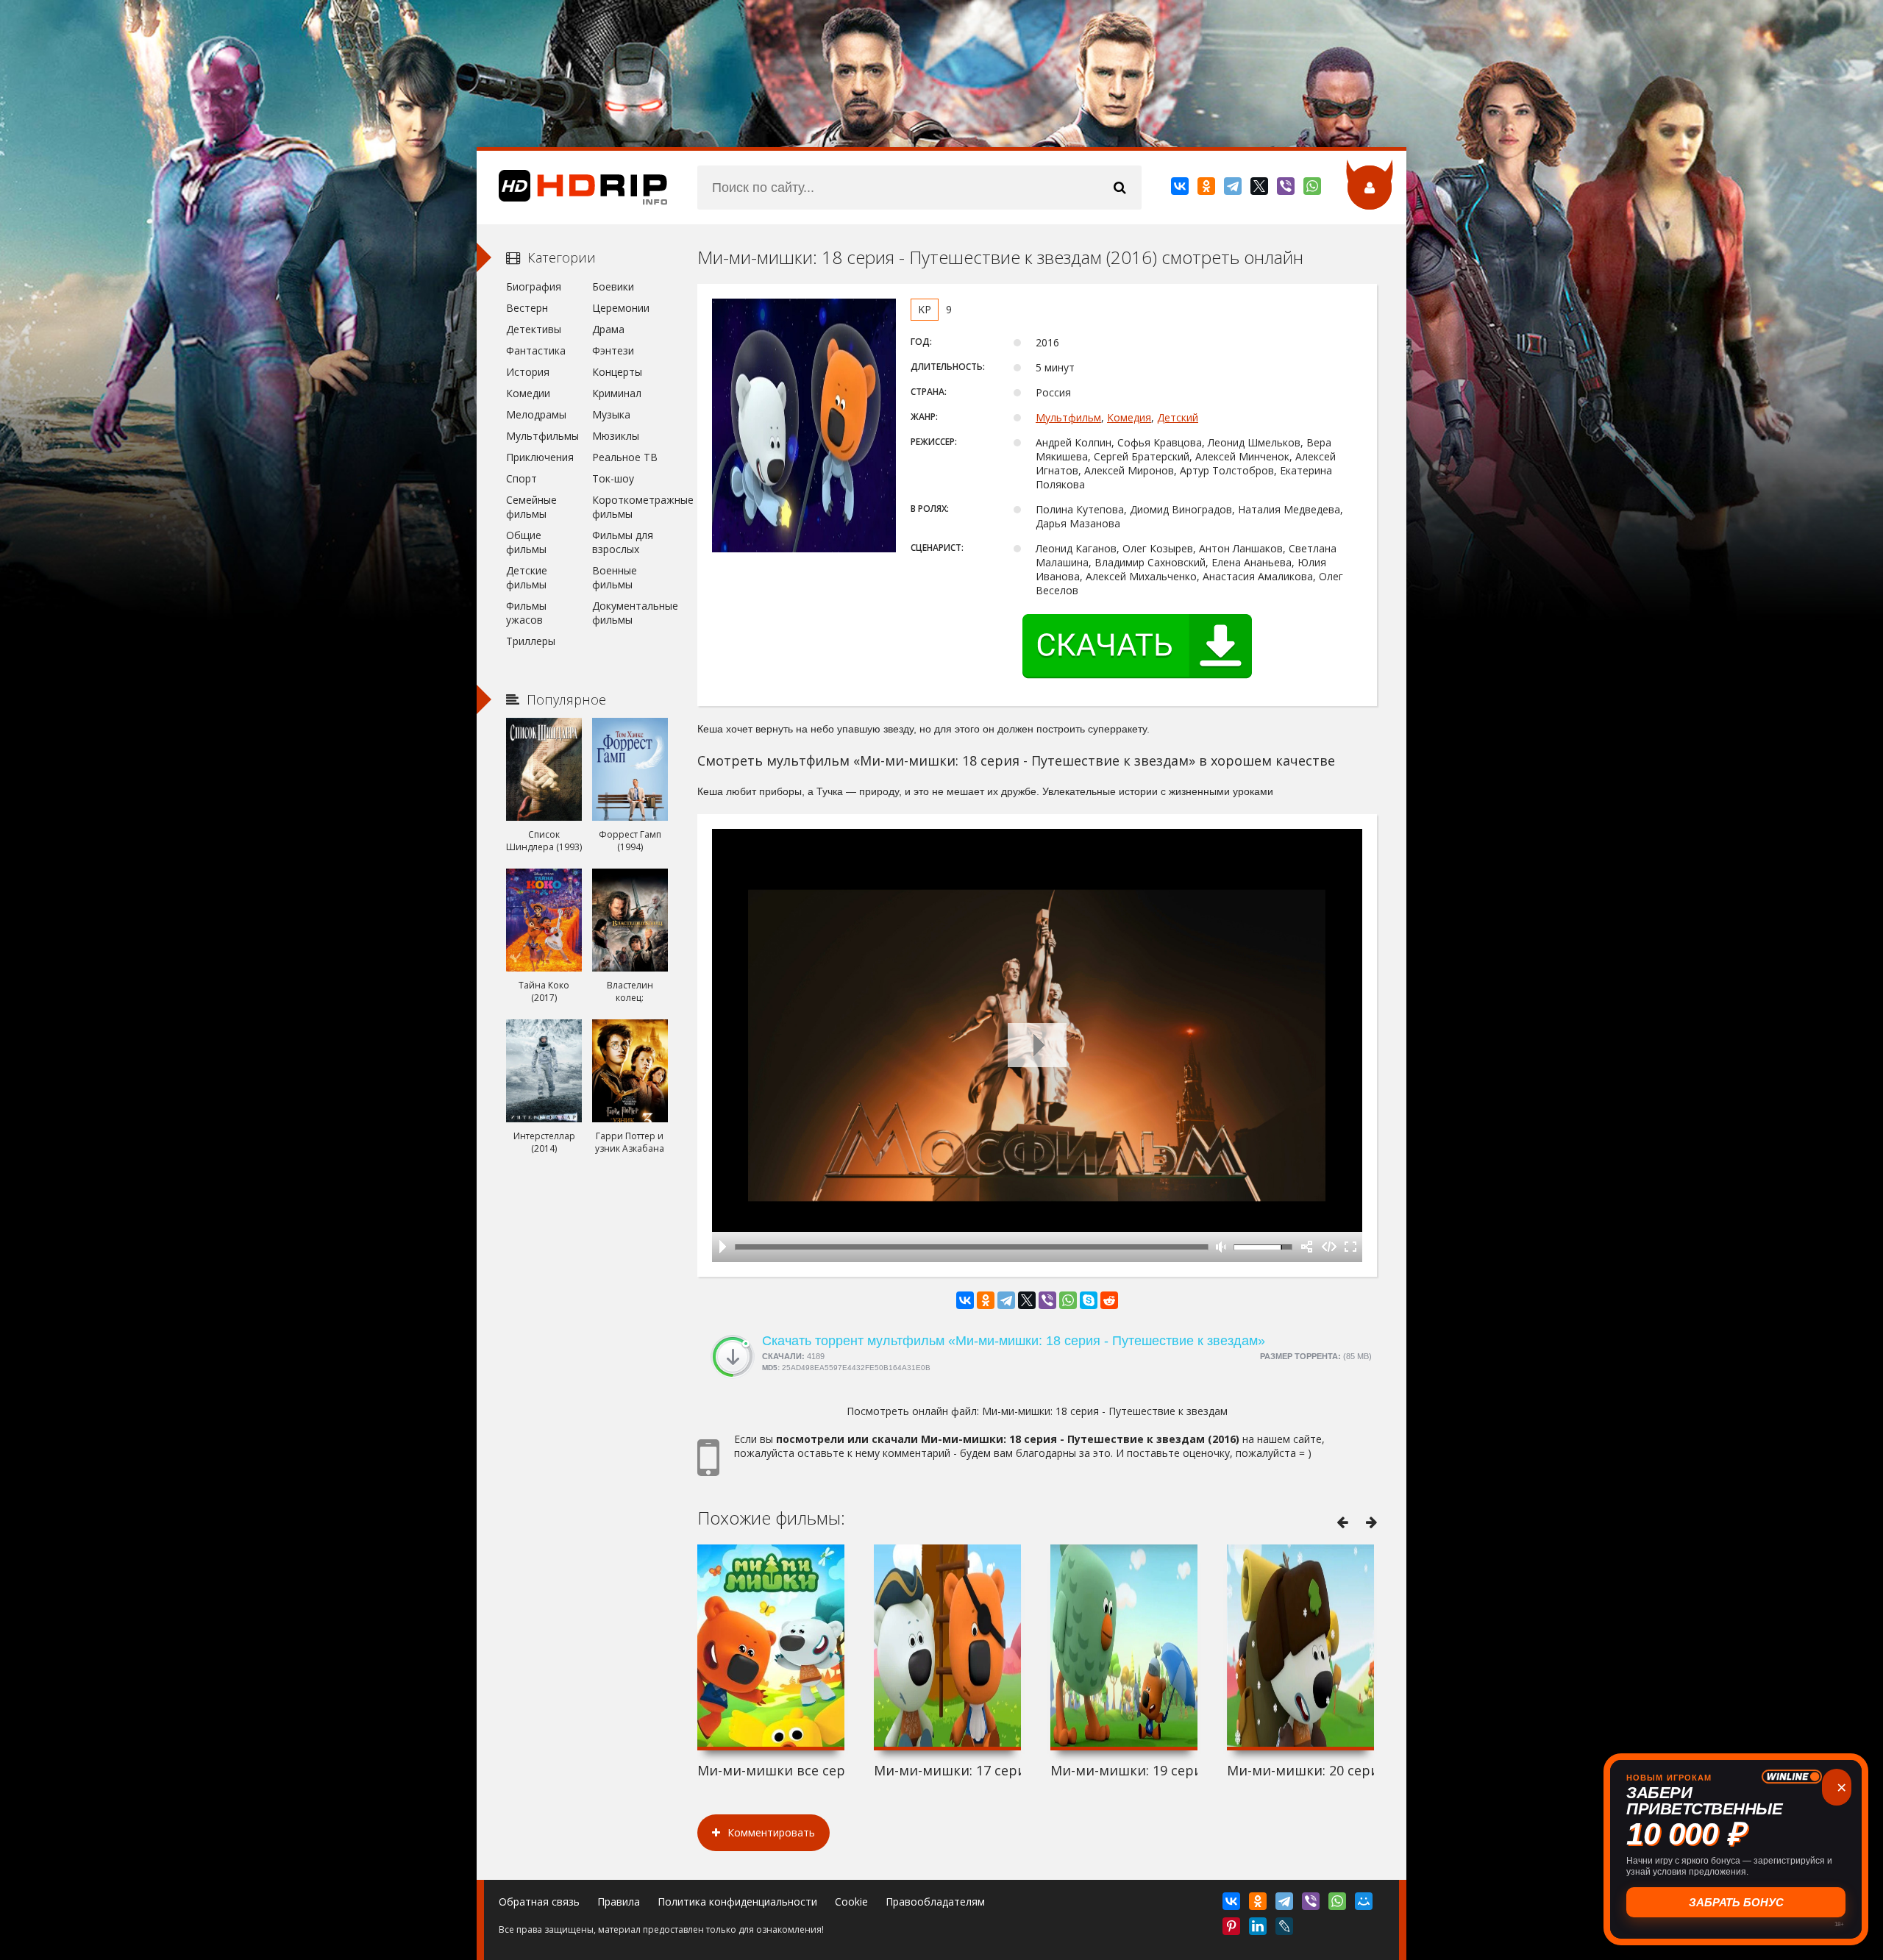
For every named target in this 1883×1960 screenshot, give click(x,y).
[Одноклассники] (1207, 189)
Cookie (851, 1902)
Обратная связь (539, 1902)
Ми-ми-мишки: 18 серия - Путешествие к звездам (1105, 1411)
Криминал (617, 393)
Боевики (613, 286)
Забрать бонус (1736, 1902)
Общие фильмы (526, 542)
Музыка (611, 414)
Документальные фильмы (630, 613)
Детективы (534, 329)
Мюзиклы (616, 436)
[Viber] (1287, 189)
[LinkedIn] (1259, 1929)
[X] (1260, 189)
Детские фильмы (527, 577)
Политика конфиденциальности (737, 1902)
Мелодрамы (536, 414)
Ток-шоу (613, 478)
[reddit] (1109, 1300)
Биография (534, 286)
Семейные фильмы (531, 507)
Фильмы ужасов (526, 613)
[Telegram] (1234, 189)
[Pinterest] (1232, 1929)
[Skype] (1089, 1300)
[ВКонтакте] (1181, 189)
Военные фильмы (615, 577)
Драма (608, 329)
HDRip (572, 188)
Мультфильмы (542, 436)
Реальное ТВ (625, 457)
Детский (1178, 417)
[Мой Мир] (1365, 1904)
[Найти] (1120, 188)
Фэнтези (613, 350)
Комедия (1129, 417)
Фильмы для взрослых (623, 542)
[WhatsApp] (1313, 189)
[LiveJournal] (1285, 1929)
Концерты (617, 372)
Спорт (522, 478)
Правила (619, 1902)
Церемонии (621, 308)
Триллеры (531, 641)
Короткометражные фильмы (630, 507)
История (528, 372)
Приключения (540, 457)
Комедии (528, 393)
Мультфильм (1068, 417)
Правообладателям (935, 1902)
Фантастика (536, 350)
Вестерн (527, 308)
